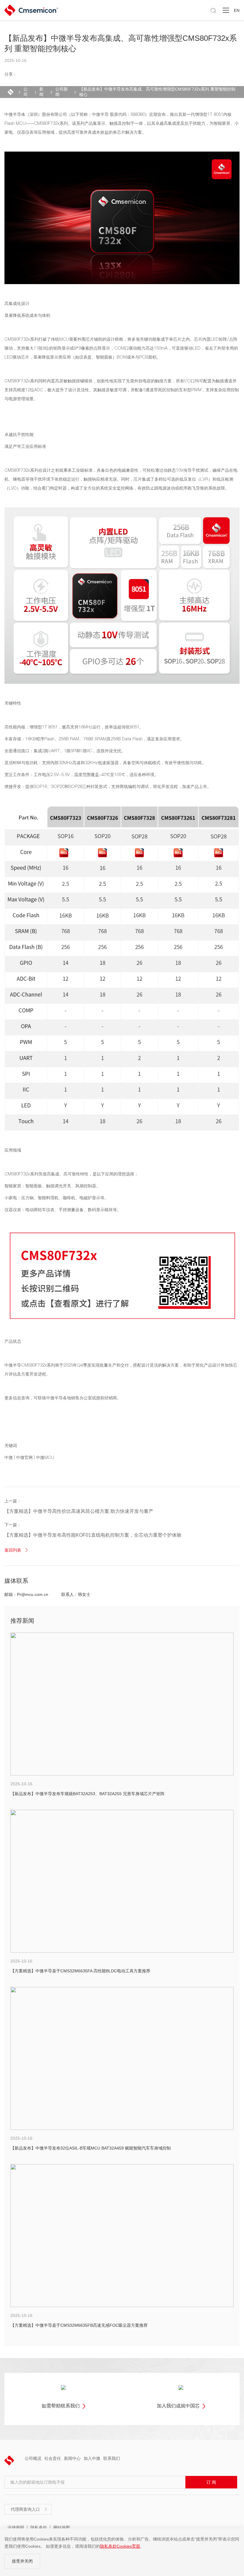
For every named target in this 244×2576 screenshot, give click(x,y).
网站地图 (62, 2527)
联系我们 (112, 2458)
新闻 (41, 92)
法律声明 (16, 2527)
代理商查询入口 (29, 2509)
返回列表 (17, 1550)
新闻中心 (72, 2458)
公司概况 (33, 2458)
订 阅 (211, 2482)
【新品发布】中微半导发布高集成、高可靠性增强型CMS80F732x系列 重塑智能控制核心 (157, 92)
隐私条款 (39, 2527)
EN (237, 10)
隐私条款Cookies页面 (120, 2546)
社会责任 (53, 2458)
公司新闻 (62, 92)
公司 (26, 92)
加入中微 (92, 2458)
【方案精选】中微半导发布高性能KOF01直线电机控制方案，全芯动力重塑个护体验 (93, 1535)
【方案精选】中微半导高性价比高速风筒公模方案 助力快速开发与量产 (79, 1511)
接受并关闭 (22, 2561)
